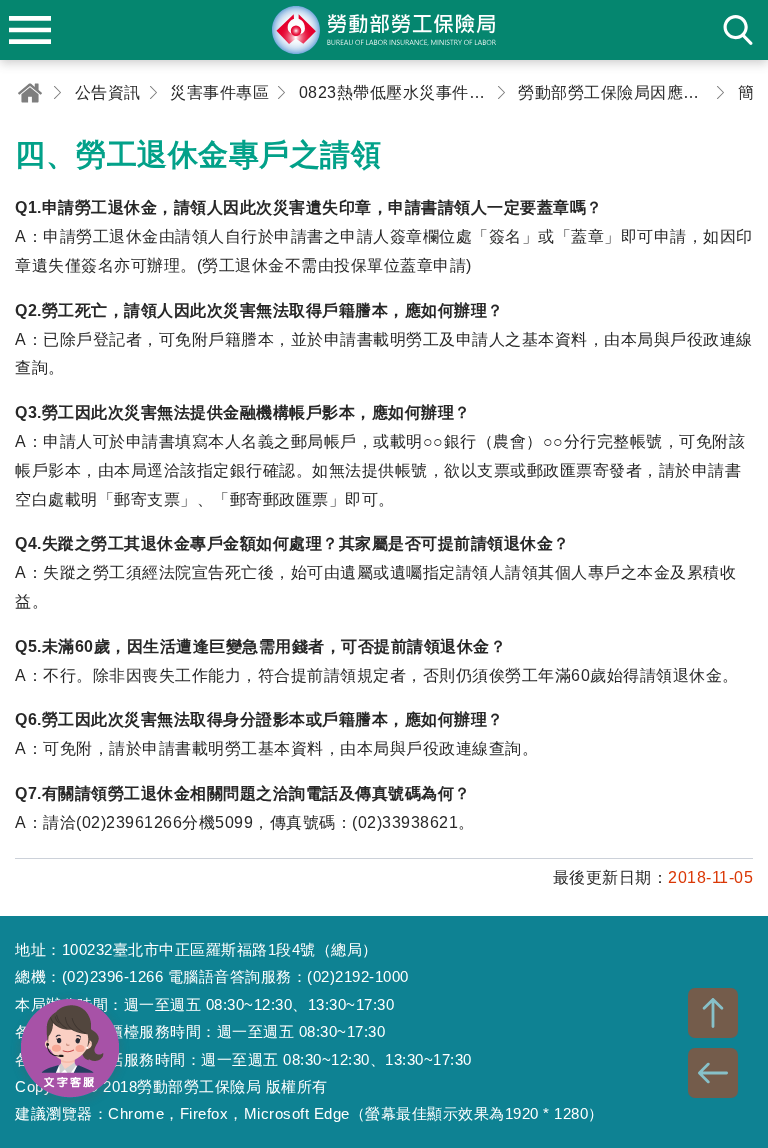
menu (30, 30)
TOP (713, 1013)
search (738, 30)
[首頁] (30, 92)
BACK (713, 1073)
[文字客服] (70, 1048)
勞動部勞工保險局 (384, 30)
